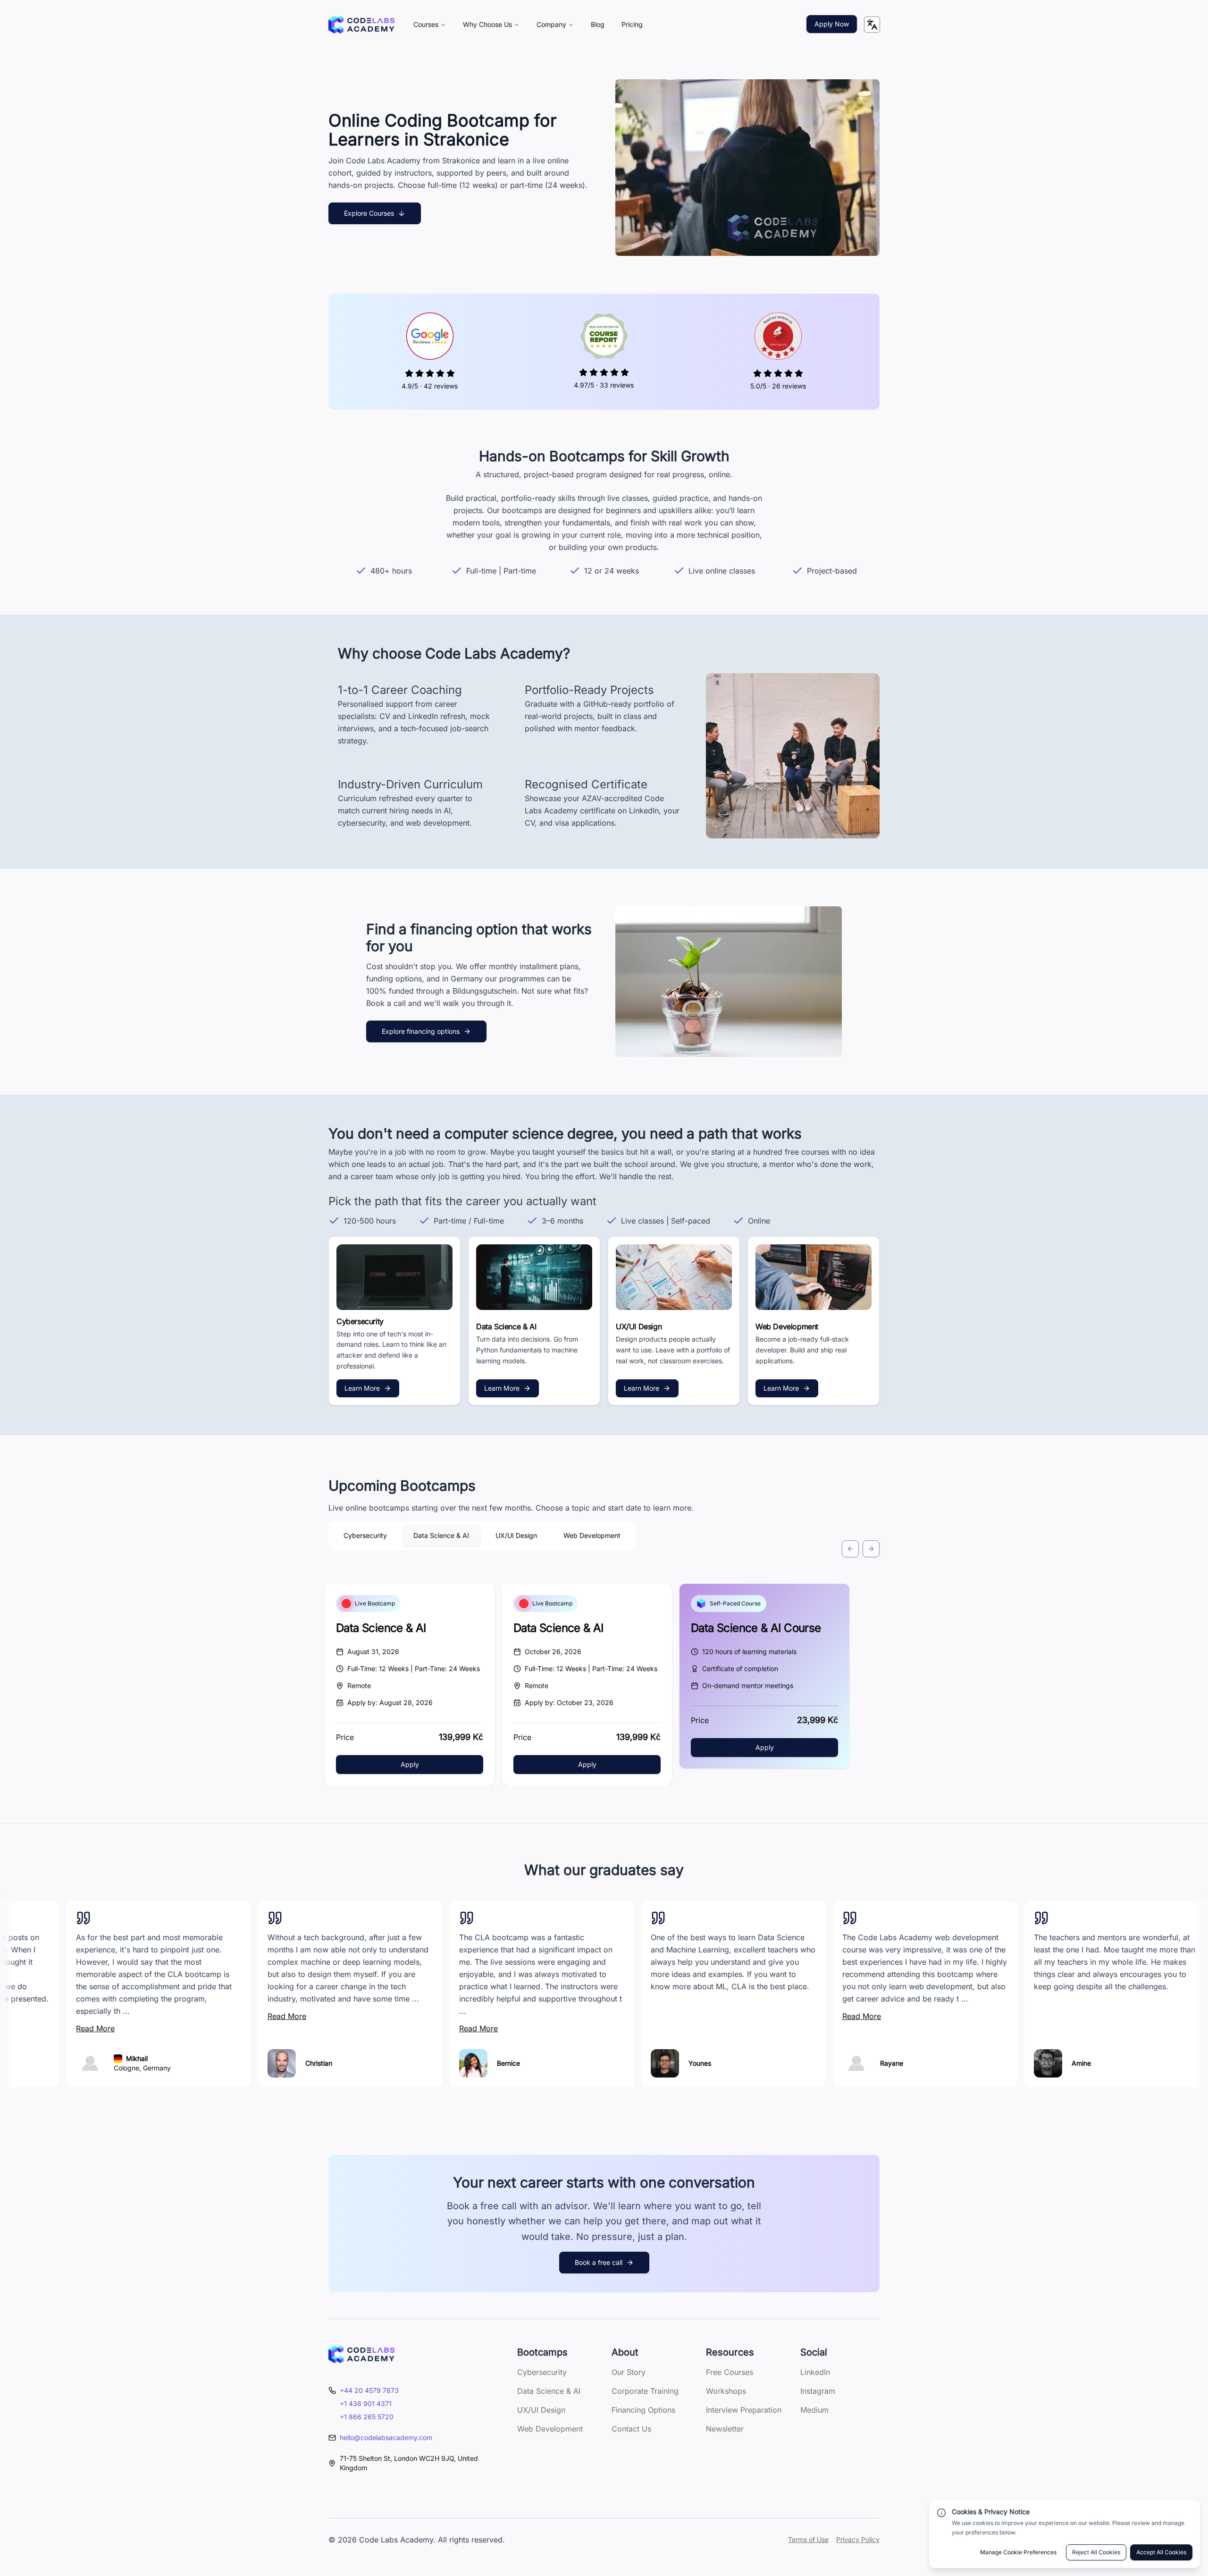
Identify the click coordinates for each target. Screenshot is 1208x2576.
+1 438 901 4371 (366, 2403)
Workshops (726, 2391)
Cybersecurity (542, 2372)
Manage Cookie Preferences (1018, 2552)
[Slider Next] (871, 1549)
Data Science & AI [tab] (441, 1535)
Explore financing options (421, 1031)
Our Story (629, 2372)
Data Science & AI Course (756, 1628)
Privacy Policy (858, 2539)
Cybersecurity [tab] (365, 1535)
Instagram (818, 2391)
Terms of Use (808, 2539)
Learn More (362, 1388)
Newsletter (725, 2429)
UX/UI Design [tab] (516, 1535)
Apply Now (832, 24)
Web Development (550, 2429)
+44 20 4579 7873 (369, 2390)
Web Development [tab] (592, 1535)
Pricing (632, 24)
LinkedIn (815, 2372)
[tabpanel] (604, 1631)
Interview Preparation (744, 2410)
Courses (426, 24)
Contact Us (631, 2429)
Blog (598, 24)
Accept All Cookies (1161, 2552)
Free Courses (730, 2372)
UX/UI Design (541, 2410)
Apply (410, 1764)
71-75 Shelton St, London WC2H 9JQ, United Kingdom (409, 2463)
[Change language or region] (872, 25)
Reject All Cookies (1096, 2552)
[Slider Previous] (850, 1549)
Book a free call (599, 2262)
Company (551, 24)
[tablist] (482, 1536)
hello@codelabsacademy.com (386, 2437)
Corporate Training (645, 2391)
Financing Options (643, 2410)
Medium (814, 2410)
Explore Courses (369, 213)
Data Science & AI (381, 1628)
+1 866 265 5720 (367, 2417)
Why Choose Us (487, 24)
